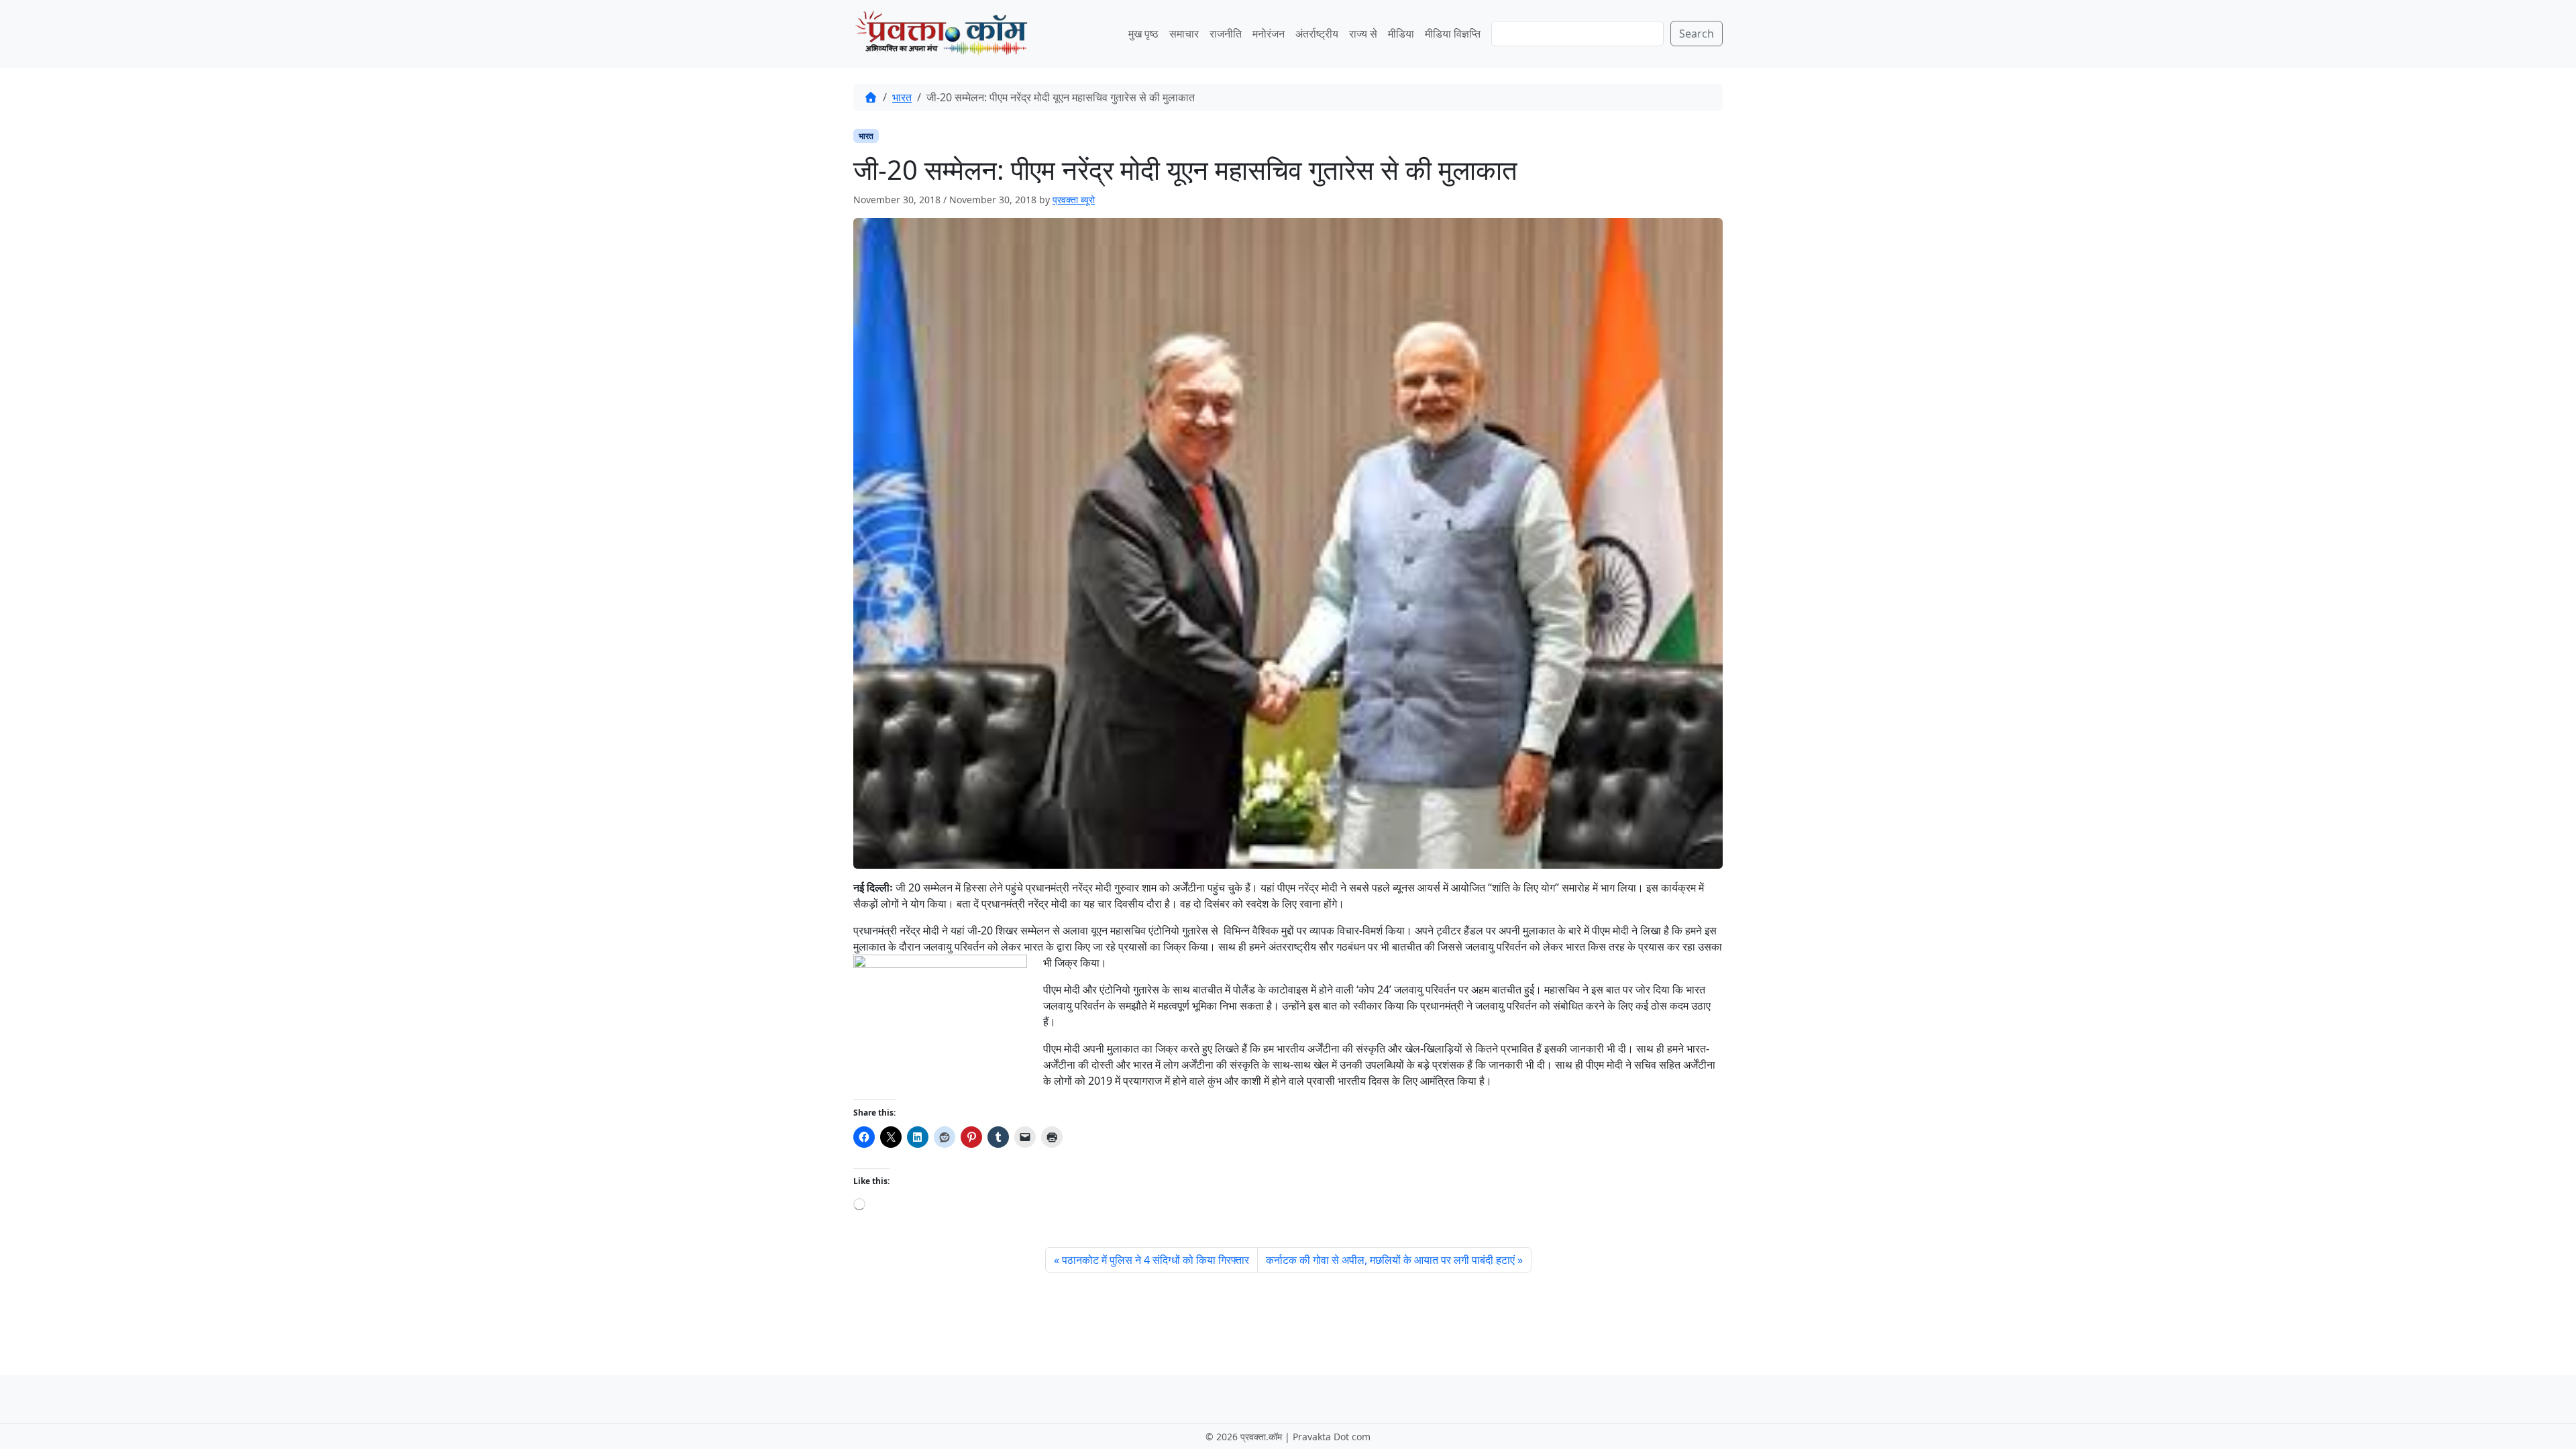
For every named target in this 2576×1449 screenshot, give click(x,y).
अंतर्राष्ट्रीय (1317, 34)
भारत (902, 97)
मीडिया (1401, 34)
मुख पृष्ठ (1143, 34)
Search (1697, 34)
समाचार (1184, 34)
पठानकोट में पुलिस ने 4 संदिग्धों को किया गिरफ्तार (1156, 1260)
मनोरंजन (1269, 34)
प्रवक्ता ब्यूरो (1074, 200)
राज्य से (1363, 34)
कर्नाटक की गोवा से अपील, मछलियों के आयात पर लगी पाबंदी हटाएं (1390, 1260)
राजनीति (1226, 34)
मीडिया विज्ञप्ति (1453, 34)
